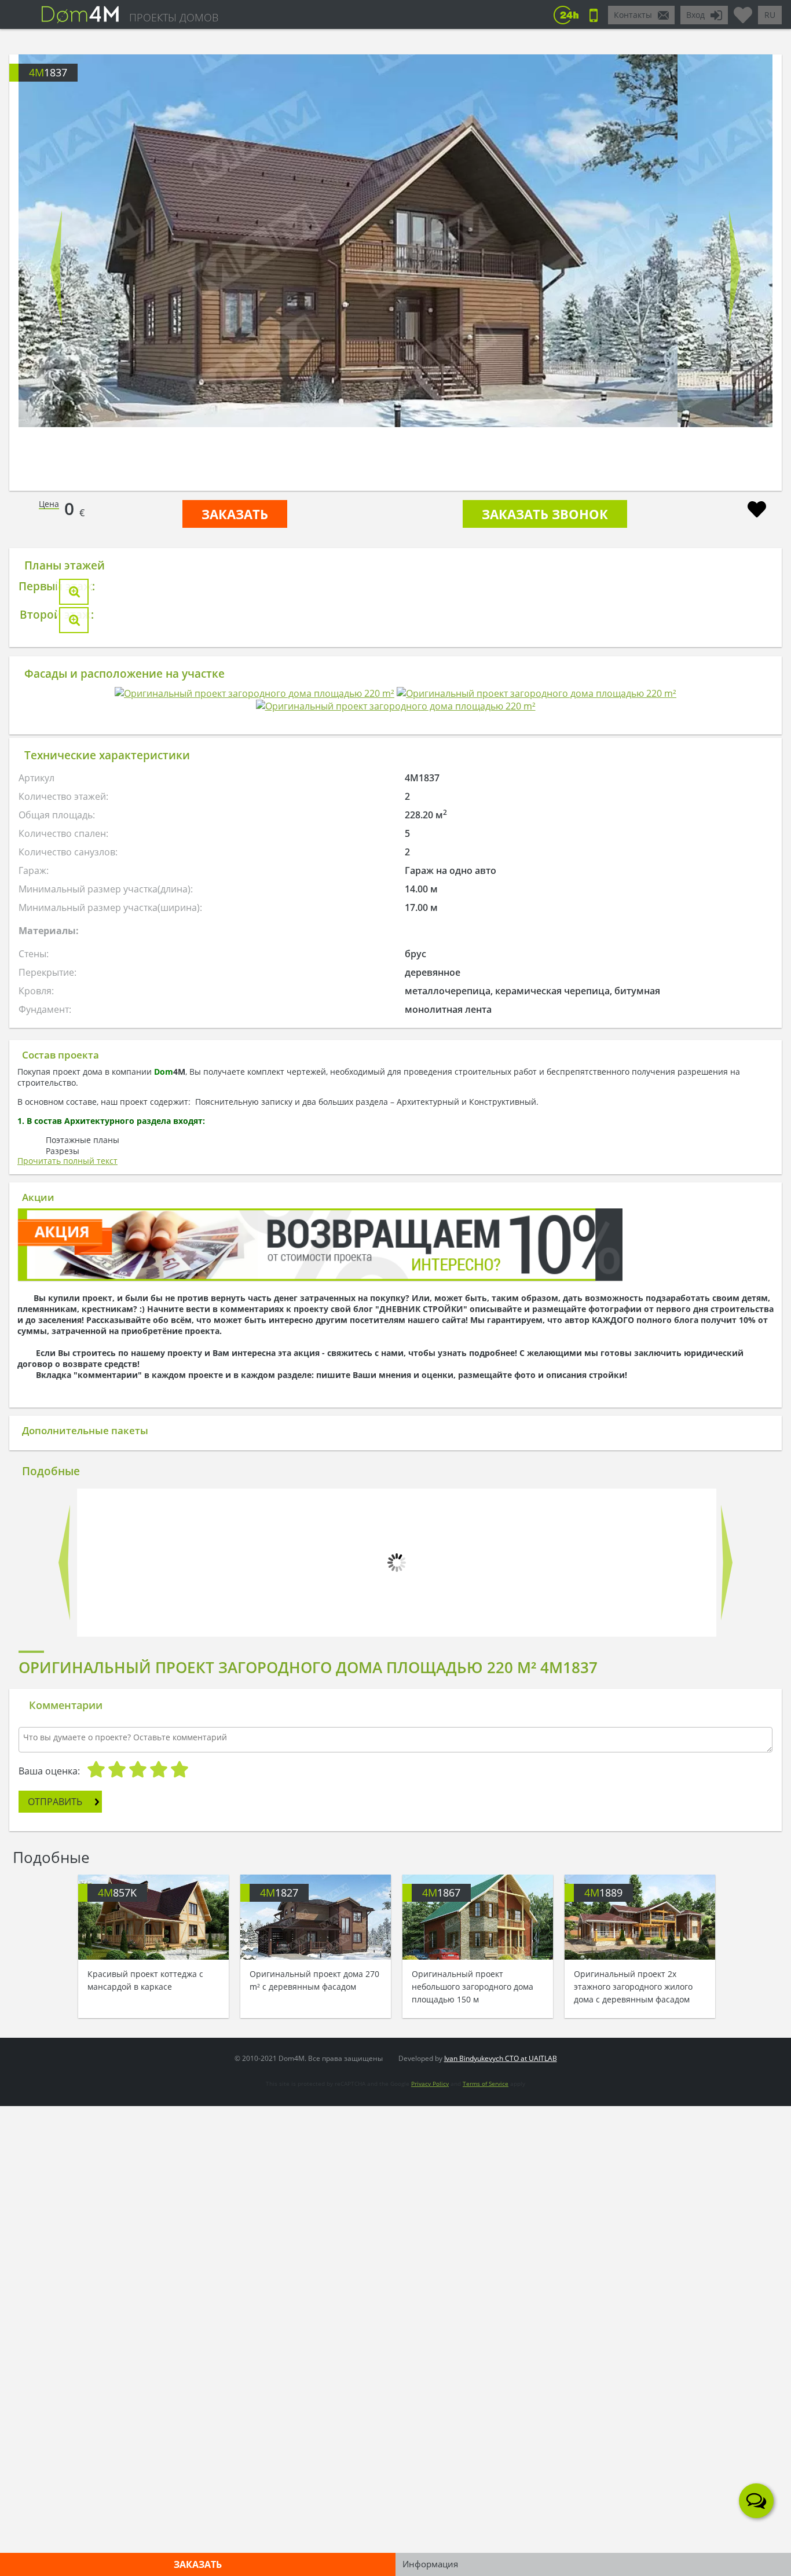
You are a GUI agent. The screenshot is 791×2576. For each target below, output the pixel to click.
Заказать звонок (545, 514)
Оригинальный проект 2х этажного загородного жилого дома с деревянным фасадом (633, 2073)
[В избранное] (757, 511)
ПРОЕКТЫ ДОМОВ (174, 17)
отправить (55, 2271)
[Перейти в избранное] (743, 10)
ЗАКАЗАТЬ (235, 514)
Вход (695, 15)
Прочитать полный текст (67, 1633)
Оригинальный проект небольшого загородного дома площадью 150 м (473, 2073)
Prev (56, 268)
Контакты (633, 15)
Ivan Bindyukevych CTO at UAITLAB (501, 2527)
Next (735, 268)
